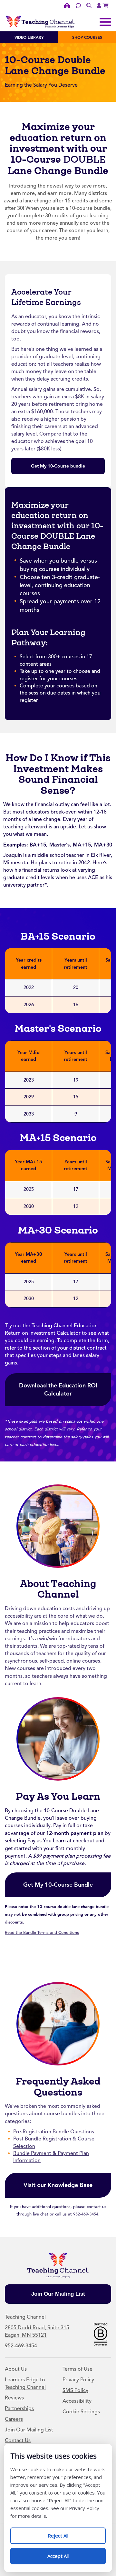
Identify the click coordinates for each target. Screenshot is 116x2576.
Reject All (65, 2533)
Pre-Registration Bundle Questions (54, 2132)
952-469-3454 (86, 2214)
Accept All (65, 2554)
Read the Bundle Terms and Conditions (42, 1933)
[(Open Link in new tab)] (106, 5)
